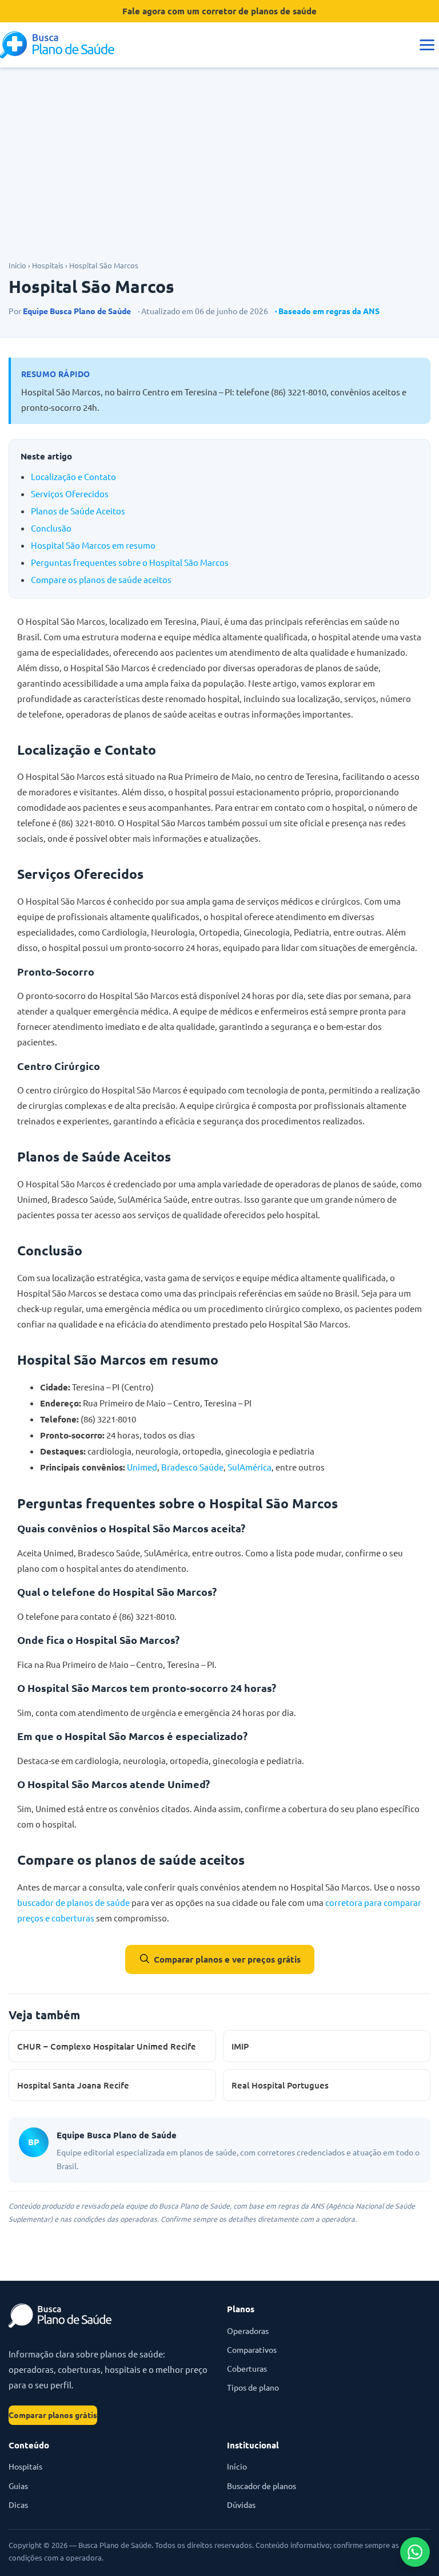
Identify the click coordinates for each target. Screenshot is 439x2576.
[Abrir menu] (427, 45)
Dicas (18, 2504)
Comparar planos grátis (53, 2415)
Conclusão (51, 528)
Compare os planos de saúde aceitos (101, 579)
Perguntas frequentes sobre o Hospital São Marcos (130, 562)
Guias (18, 2486)
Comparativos (252, 2349)
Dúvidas (241, 2504)
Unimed (142, 1467)
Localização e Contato (73, 476)
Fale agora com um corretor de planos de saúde (219, 11)
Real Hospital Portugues (280, 2085)
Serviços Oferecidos (70, 494)
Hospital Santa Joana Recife (73, 2085)
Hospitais (48, 265)
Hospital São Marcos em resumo (93, 545)
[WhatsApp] (415, 2552)
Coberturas (247, 2368)
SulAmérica (250, 1467)
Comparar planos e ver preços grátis (227, 1959)
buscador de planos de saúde (73, 1902)
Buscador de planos (262, 2486)
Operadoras (248, 2331)
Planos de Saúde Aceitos (78, 511)
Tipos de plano (253, 2387)
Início (17, 265)
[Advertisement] (219, 173)
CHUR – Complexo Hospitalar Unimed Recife (107, 2046)
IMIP (240, 2046)
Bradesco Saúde (192, 1467)
